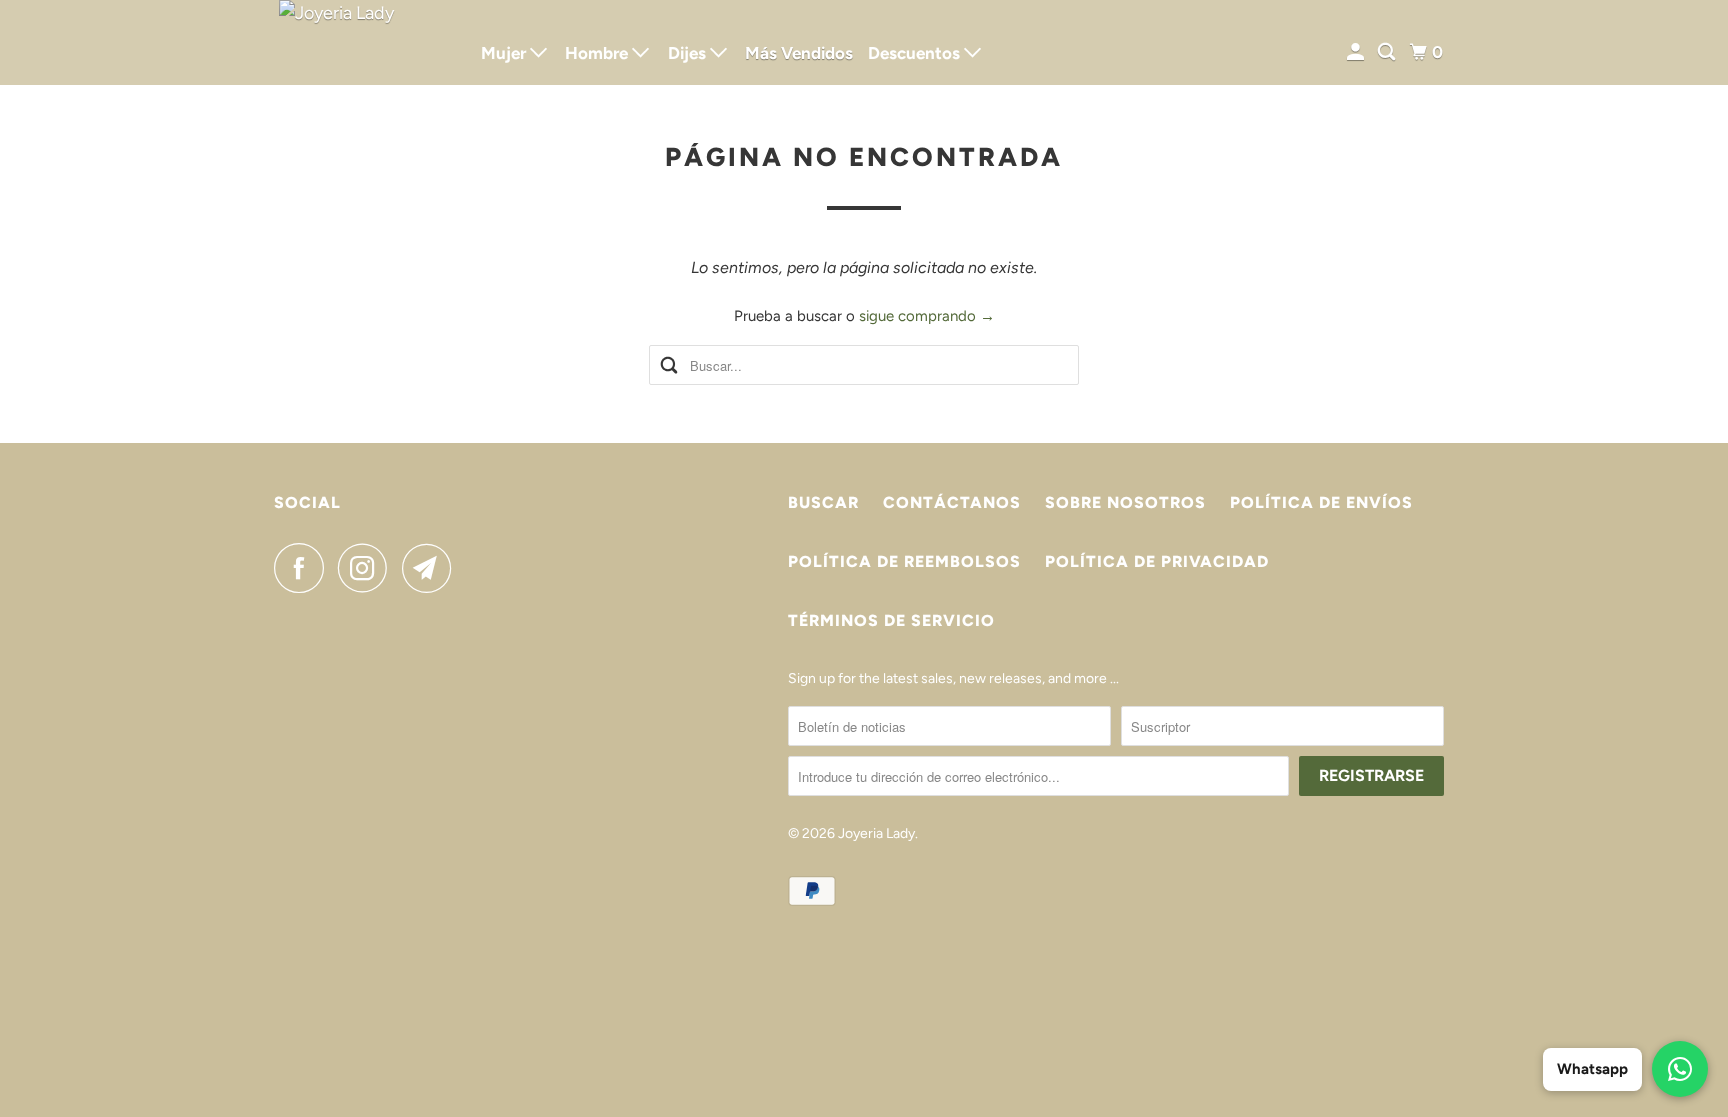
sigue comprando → (927, 316)
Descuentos (916, 53)
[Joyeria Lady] (364, 42)
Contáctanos (952, 502)
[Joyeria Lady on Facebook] (304, 568)
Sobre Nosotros (1125, 502)
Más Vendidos (799, 53)
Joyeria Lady (876, 833)
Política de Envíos (1321, 502)
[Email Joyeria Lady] (432, 568)
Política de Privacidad (1157, 561)
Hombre (598, 53)
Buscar (823, 502)
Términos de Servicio (891, 620)
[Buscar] (1388, 52)
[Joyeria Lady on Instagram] (368, 568)
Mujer (505, 53)
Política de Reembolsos (904, 561)
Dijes (689, 53)
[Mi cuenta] (1357, 52)
